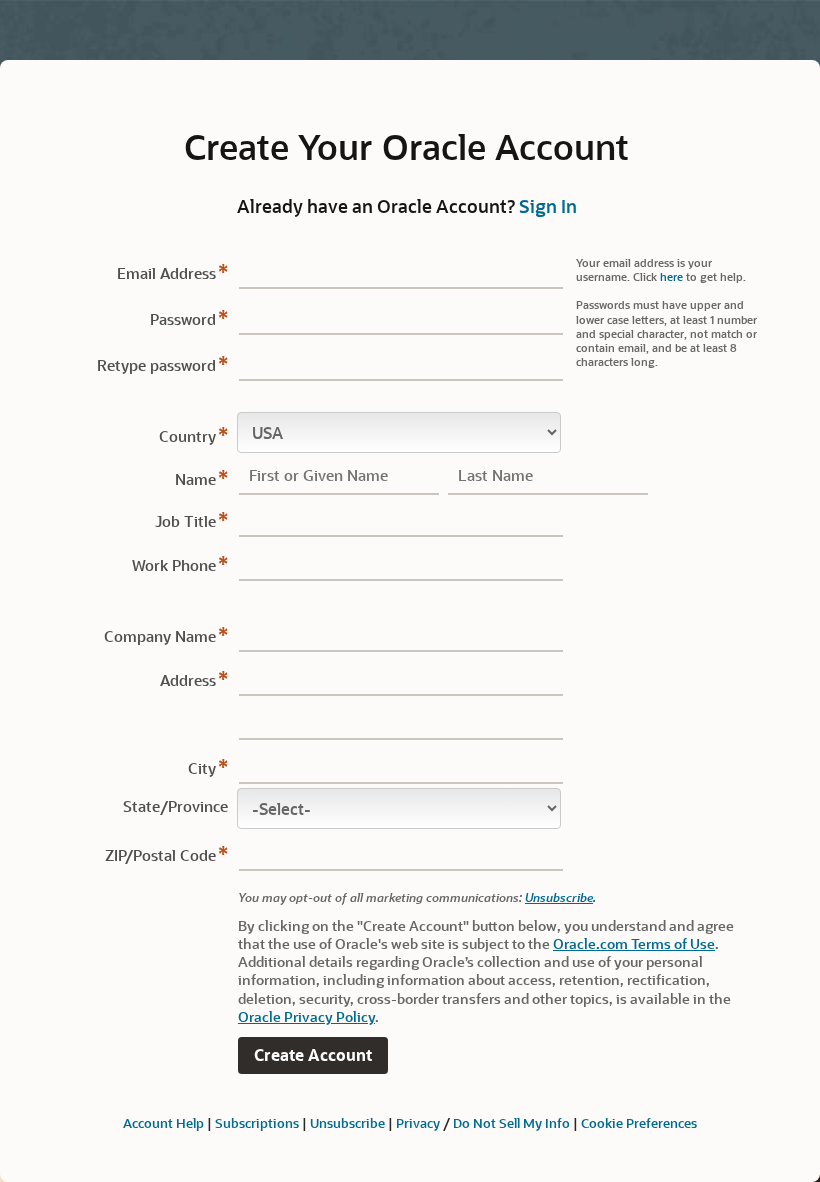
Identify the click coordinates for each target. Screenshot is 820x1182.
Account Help (163, 1122)
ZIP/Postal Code (160, 855)
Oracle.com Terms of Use (634, 943)
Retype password (156, 365)
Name (195, 479)
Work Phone (174, 565)
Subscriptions (257, 1122)
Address (188, 680)
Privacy (418, 1122)
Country (187, 436)
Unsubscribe (559, 897)
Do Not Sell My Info (511, 1122)
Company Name (160, 636)
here (671, 276)
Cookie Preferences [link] (639, 1122)
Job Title (185, 521)
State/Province (175, 806)
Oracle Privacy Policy (306, 1016)
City (202, 768)
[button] (313, 1055)
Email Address (166, 273)
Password (183, 319)
